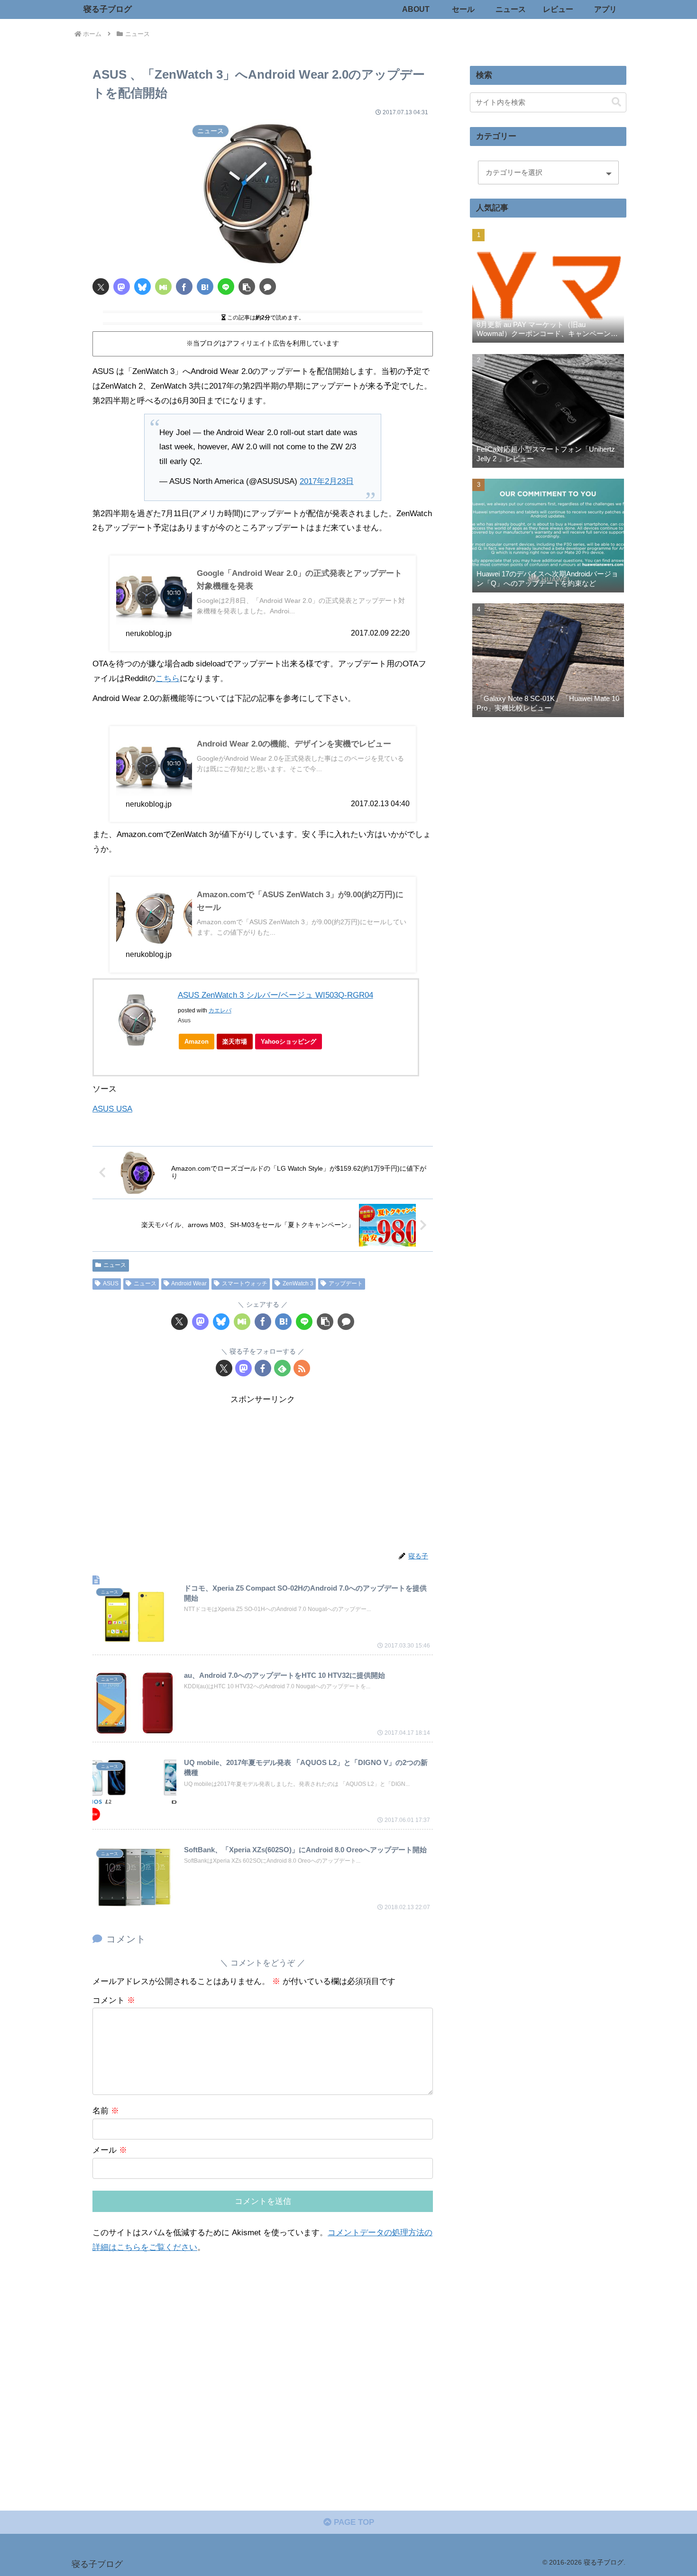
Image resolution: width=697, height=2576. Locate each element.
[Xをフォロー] (224, 1368)
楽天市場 (235, 1042)
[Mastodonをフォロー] (243, 1368)
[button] (247, 287)
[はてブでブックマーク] (205, 287)
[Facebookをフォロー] (263, 1368)
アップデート (346, 1283)
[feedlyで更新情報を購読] (282, 1368)
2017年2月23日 (327, 481)
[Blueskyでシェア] (142, 287)
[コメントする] (268, 287)
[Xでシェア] (101, 287)
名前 (106, 2111)
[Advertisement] (263, 1474)
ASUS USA (112, 1109)
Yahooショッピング (289, 1042)
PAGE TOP (353, 2522)
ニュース (115, 1265)
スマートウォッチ (245, 1283)
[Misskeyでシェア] (163, 287)
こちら (168, 678)
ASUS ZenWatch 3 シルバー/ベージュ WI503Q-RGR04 (275, 995)
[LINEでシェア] (226, 287)
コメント (114, 2000)
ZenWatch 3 (298, 1283)
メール (110, 2150)
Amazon (197, 1042)
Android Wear (189, 1283)
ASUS (111, 1283)
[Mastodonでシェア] (122, 287)
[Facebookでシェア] (184, 287)
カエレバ (220, 1010)
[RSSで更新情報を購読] (302, 1368)
